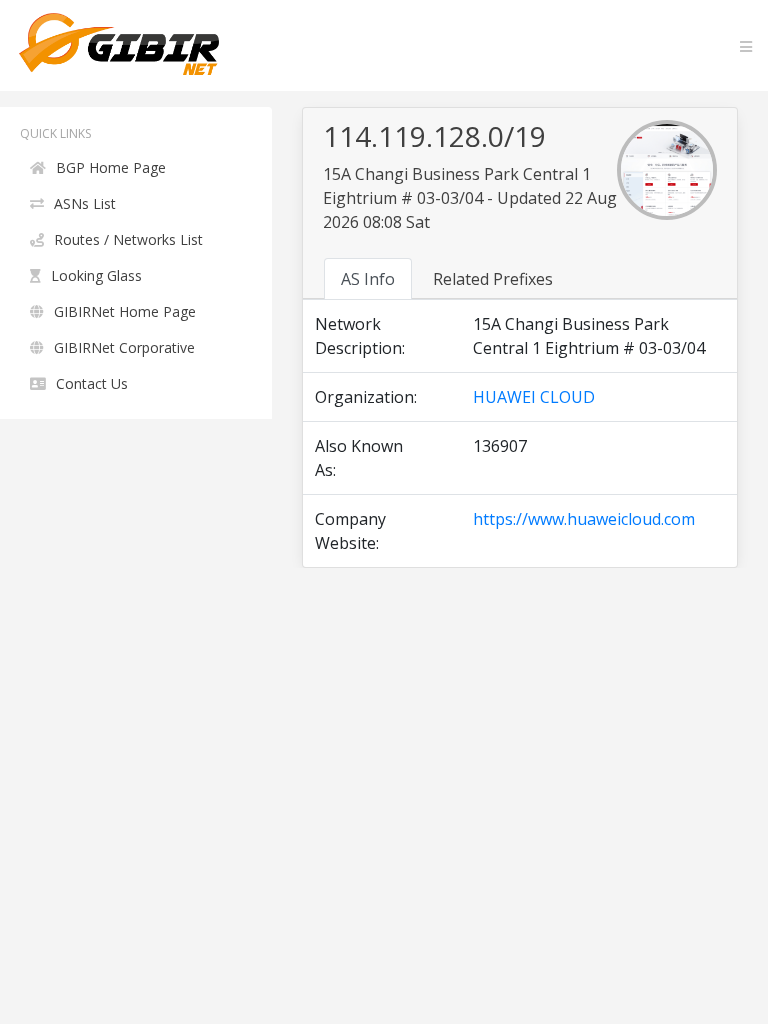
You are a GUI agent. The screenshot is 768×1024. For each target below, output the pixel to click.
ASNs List (85, 203)
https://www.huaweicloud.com (584, 519)
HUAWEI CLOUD (534, 397)
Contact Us (92, 383)
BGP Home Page (111, 167)
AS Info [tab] (368, 279)
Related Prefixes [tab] (493, 279)
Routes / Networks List (128, 239)
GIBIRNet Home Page (125, 311)
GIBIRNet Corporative (124, 347)
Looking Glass (96, 275)
